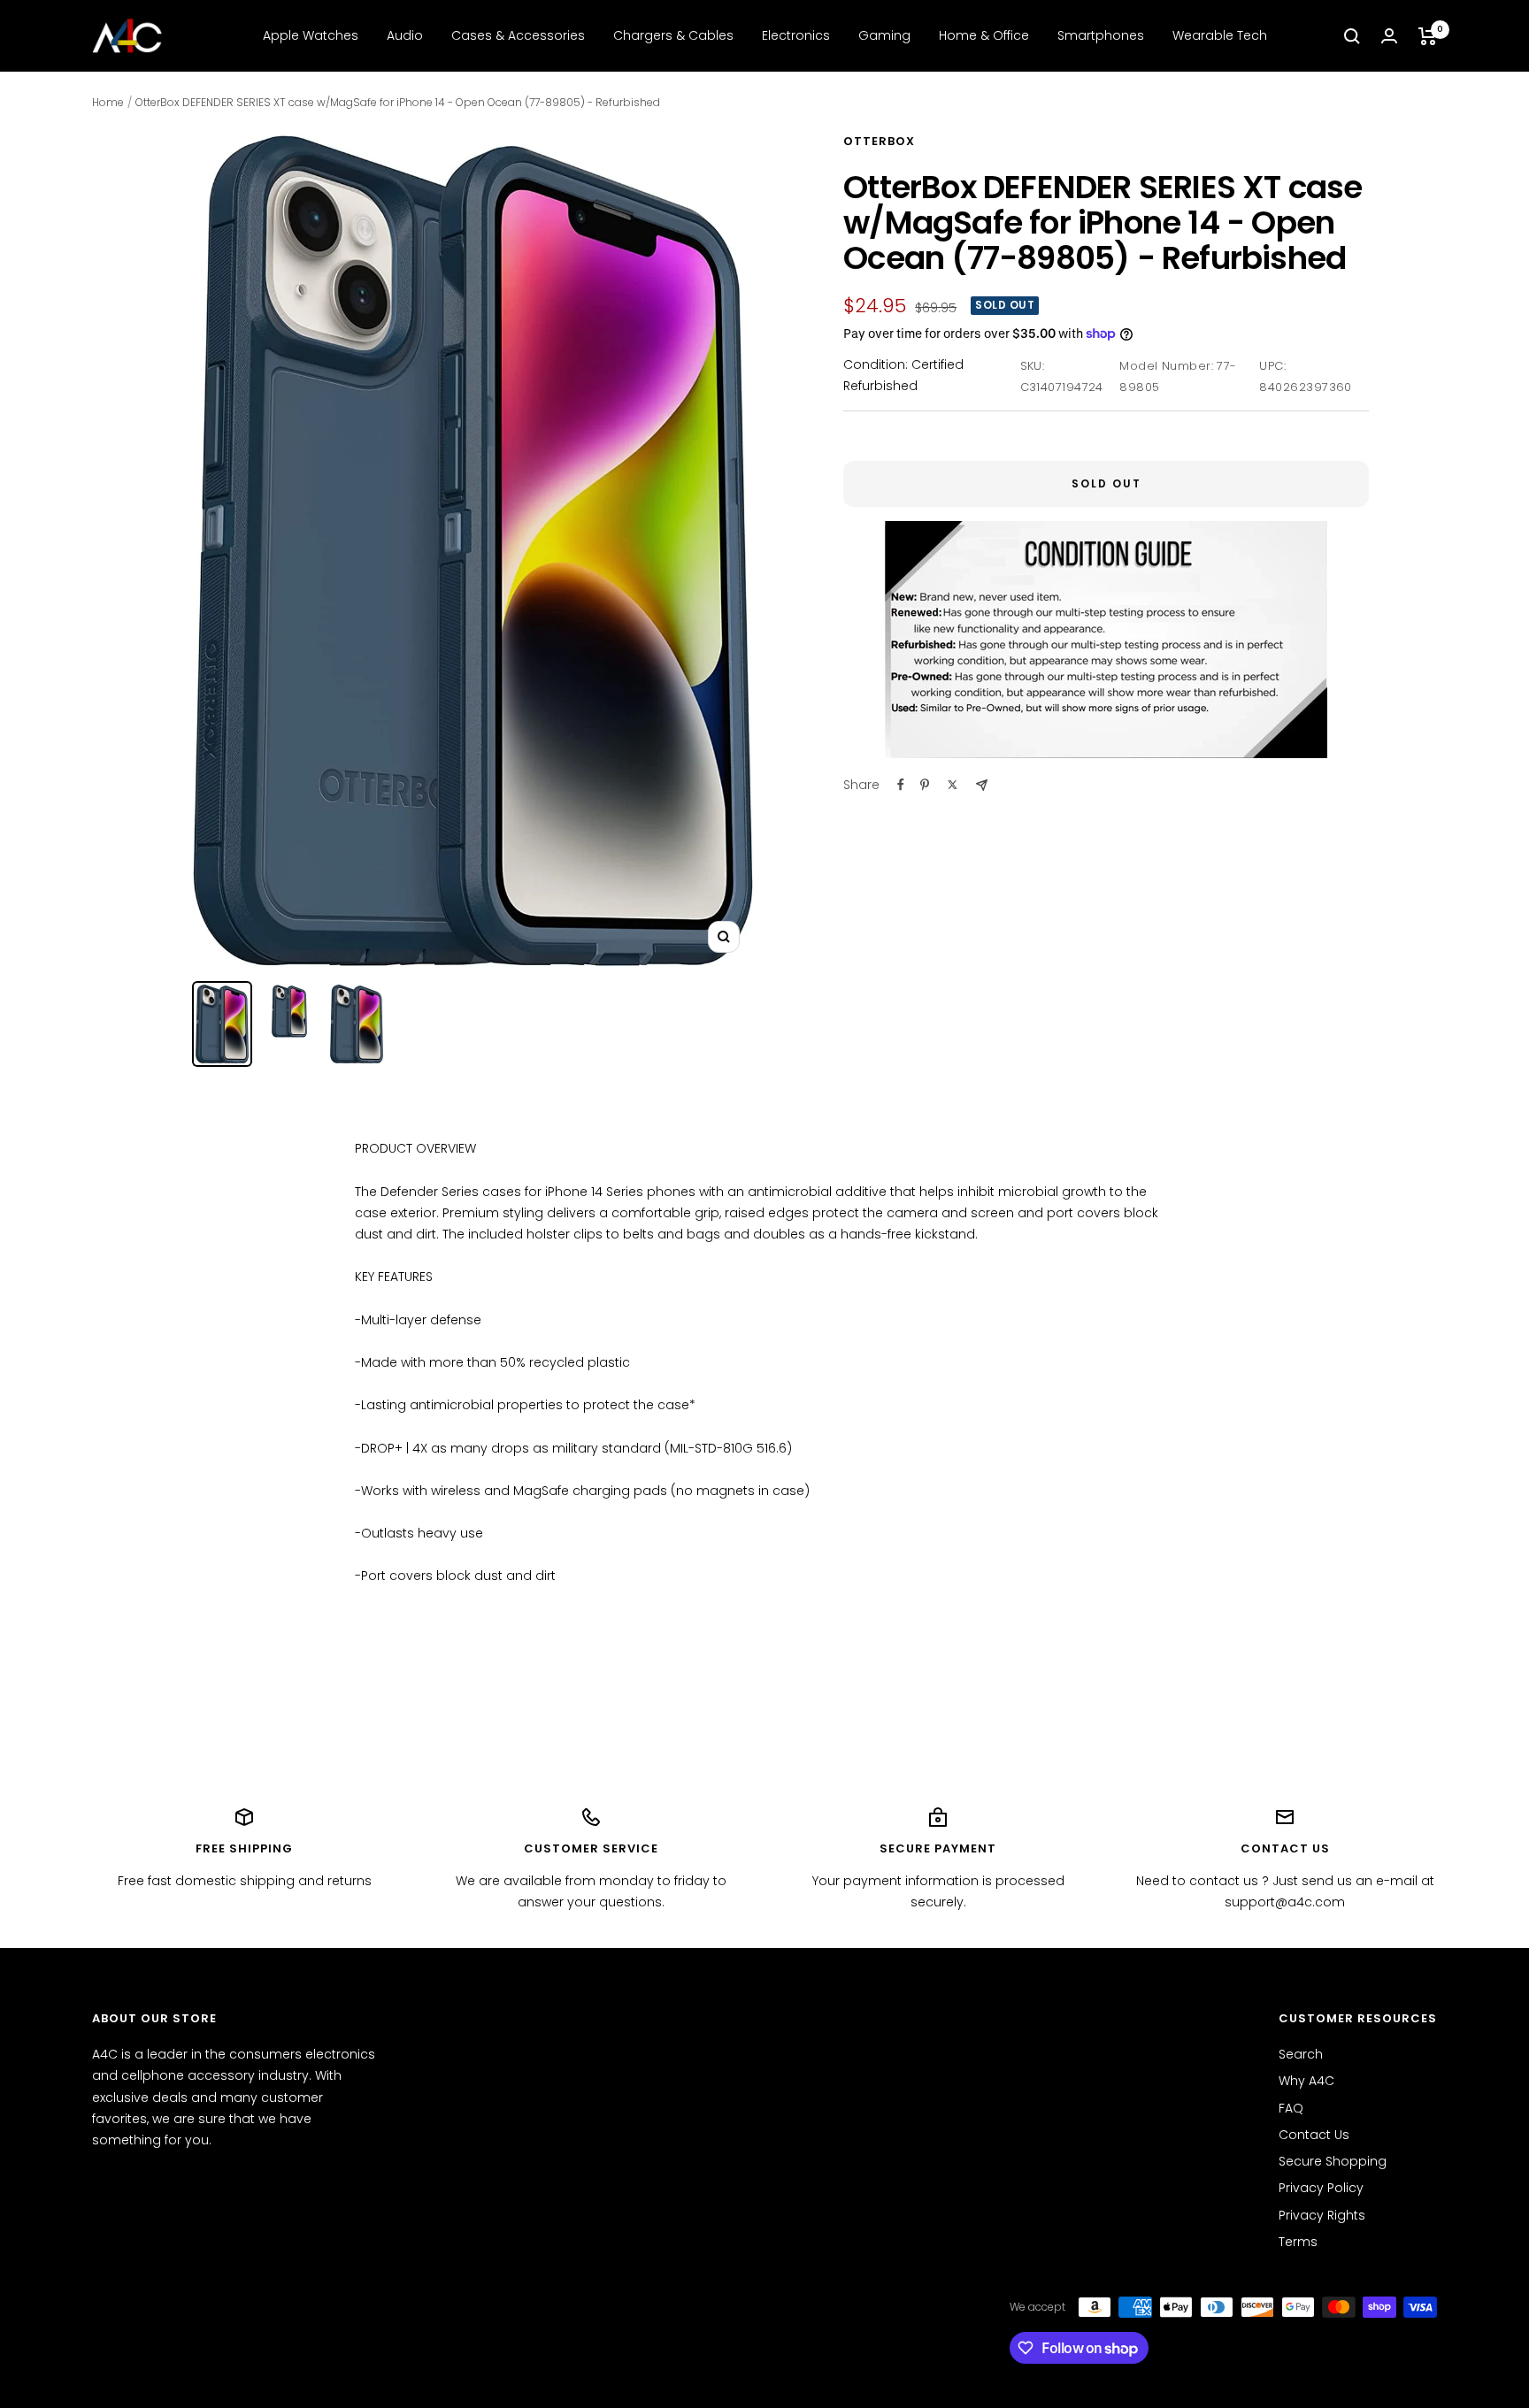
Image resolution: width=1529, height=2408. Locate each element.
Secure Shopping (1333, 2161)
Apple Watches (311, 35)
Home (108, 102)
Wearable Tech (1220, 35)
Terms (1298, 2242)
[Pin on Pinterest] (925, 785)
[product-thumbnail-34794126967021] (222, 1024)
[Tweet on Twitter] (953, 785)
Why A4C (1306, 2081)
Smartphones (1101, 35)
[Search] (1352, 36)
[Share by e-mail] (982, 785)
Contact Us (1314, 2135)
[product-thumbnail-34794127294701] (357, 1024)
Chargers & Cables (673, 35)
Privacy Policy (1321, 2188)
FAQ (1291, 2108)
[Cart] (1428, 36)
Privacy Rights (1322, 2215)
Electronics (796, 35)
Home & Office (984, 35)
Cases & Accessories (518, 35)
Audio (405, 35)
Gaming (884, 35)
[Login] (1389, 36)
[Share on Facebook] (901, 785)
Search (1301, 2054)
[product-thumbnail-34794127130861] (289, 1011)
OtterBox (879, 141)
